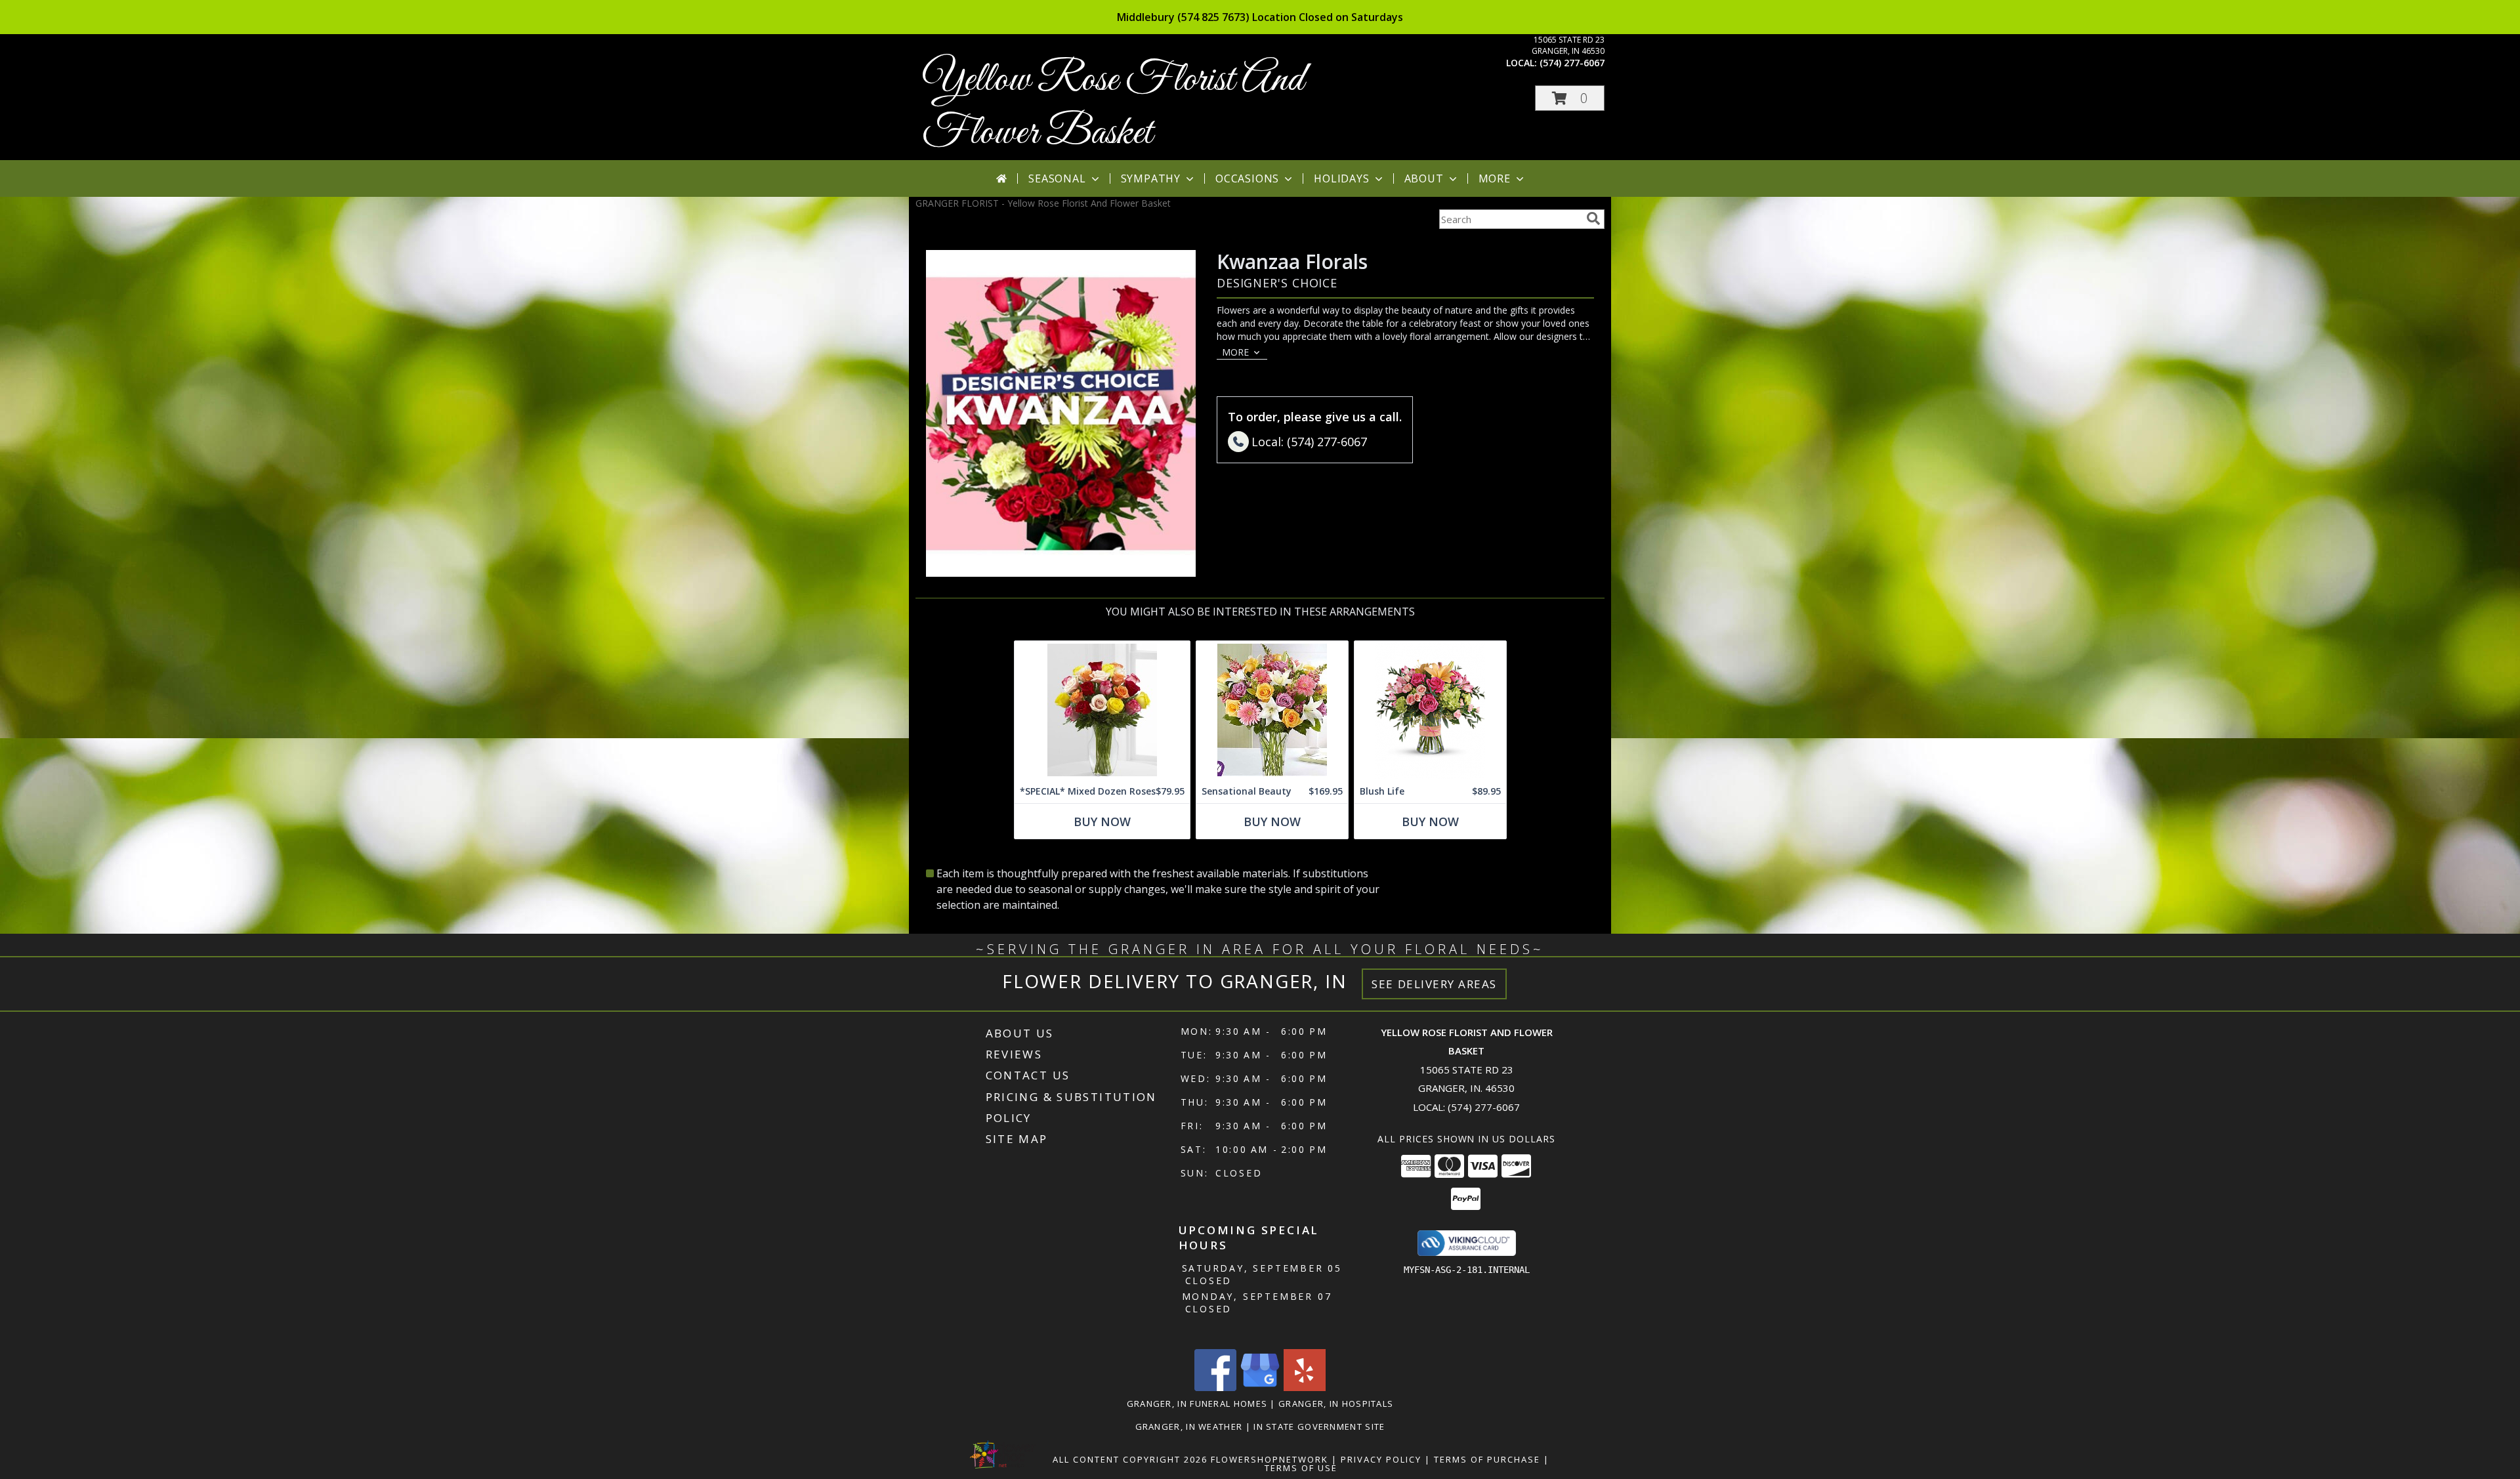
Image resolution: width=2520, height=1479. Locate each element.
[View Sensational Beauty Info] (1272, 710)
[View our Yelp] (1305, 1387)
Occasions (1247, 178)
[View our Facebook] (1215, 1387)
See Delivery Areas (1434, 984)
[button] (1570, 98)
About (1424, 178)
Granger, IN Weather (1189, 1427)
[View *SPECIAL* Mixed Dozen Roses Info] (1102, 710)
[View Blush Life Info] (1430, 710)
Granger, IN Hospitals (1336, 1404)
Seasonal (1057, 178)
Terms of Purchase (1487, 1459)
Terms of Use (1301, 1468)
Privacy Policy (1381, 1459)
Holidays (1341, 178)
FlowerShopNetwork (1270, 1459)
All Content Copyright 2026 (1130, 1459)
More (1495, 178)
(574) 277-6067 (1572, 63)
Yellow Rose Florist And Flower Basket (1113, 107)
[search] (1593, 219)
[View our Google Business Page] (1260, 1387)
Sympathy (1151, 178)
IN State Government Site (1319, 1427)
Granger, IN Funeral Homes (1197, 1404)
